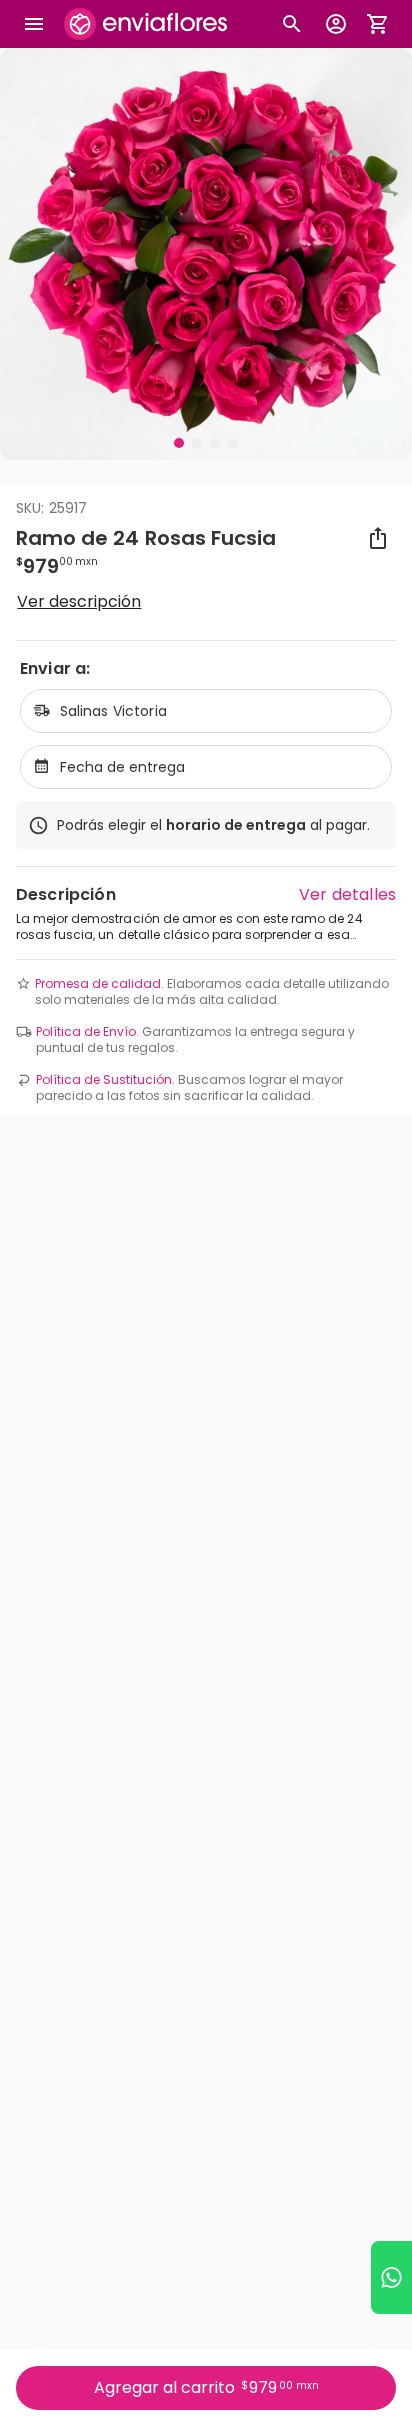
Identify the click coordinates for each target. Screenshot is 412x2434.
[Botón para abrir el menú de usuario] (336, 24)
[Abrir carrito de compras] (378, 24)
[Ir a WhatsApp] (391, 2277)
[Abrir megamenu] (34, 24)
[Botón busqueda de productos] (292, 24)
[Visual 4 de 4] (233, 443)
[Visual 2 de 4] (197, 443)
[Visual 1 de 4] (179, 443)
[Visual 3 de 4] (215, 443)
